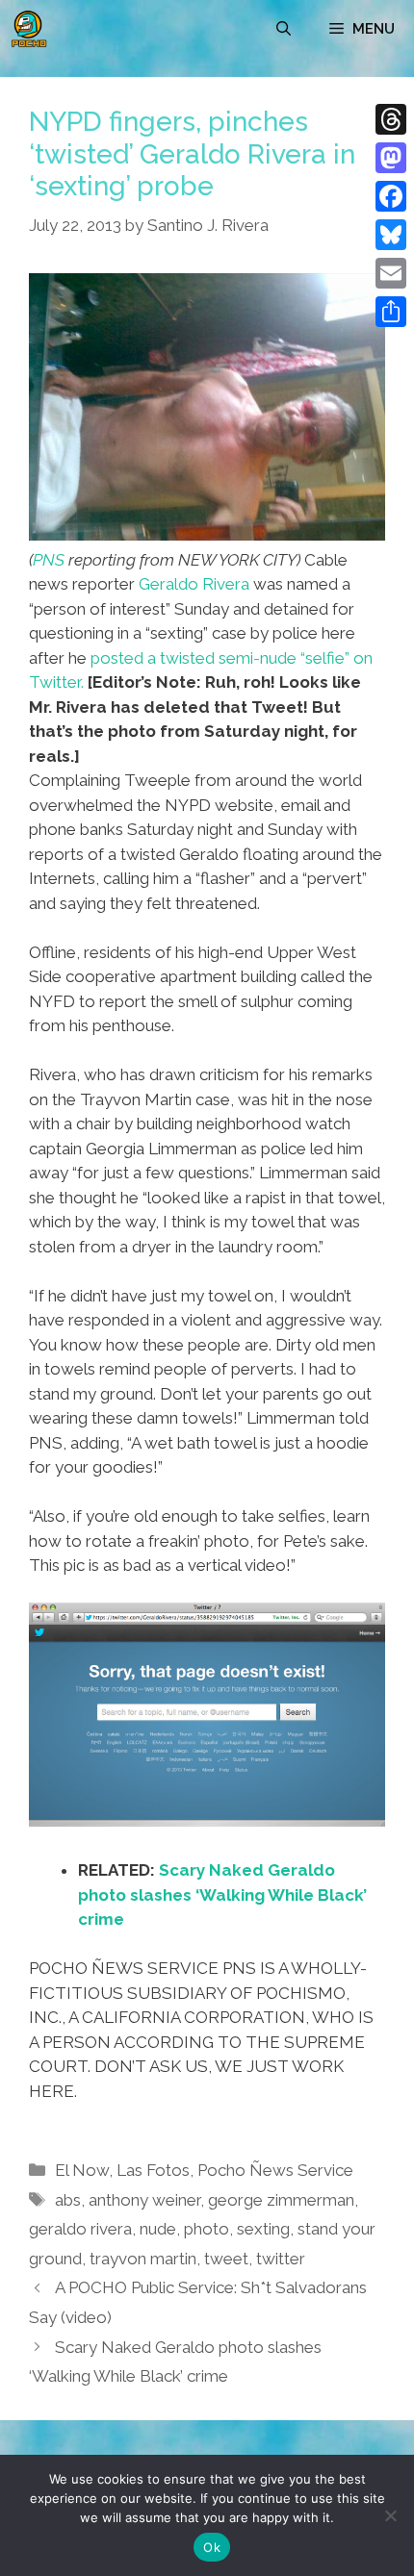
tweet (226, 2259)
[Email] (391, 273)
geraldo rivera (80, 2229)
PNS (49, 560)
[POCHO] (29, 29)
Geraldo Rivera (194, 584)
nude (158, 2229)
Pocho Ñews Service (275, 2170)
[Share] (391, 312)
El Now (82, 2170)
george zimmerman (281, 2200)
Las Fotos (153, 2170)
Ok (212, 2547)
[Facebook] (391, 196)
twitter (281, 2259)
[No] (390, 2515)
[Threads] (391, 119)
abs (68, 2200)
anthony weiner (144, 2200)
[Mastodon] (391, 158)
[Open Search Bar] (284, 29)
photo (207, 2229)
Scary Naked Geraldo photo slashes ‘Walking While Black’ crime (222, 1894)
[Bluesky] (391, 235)
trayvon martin (143, 2259)
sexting (263, 2229)
